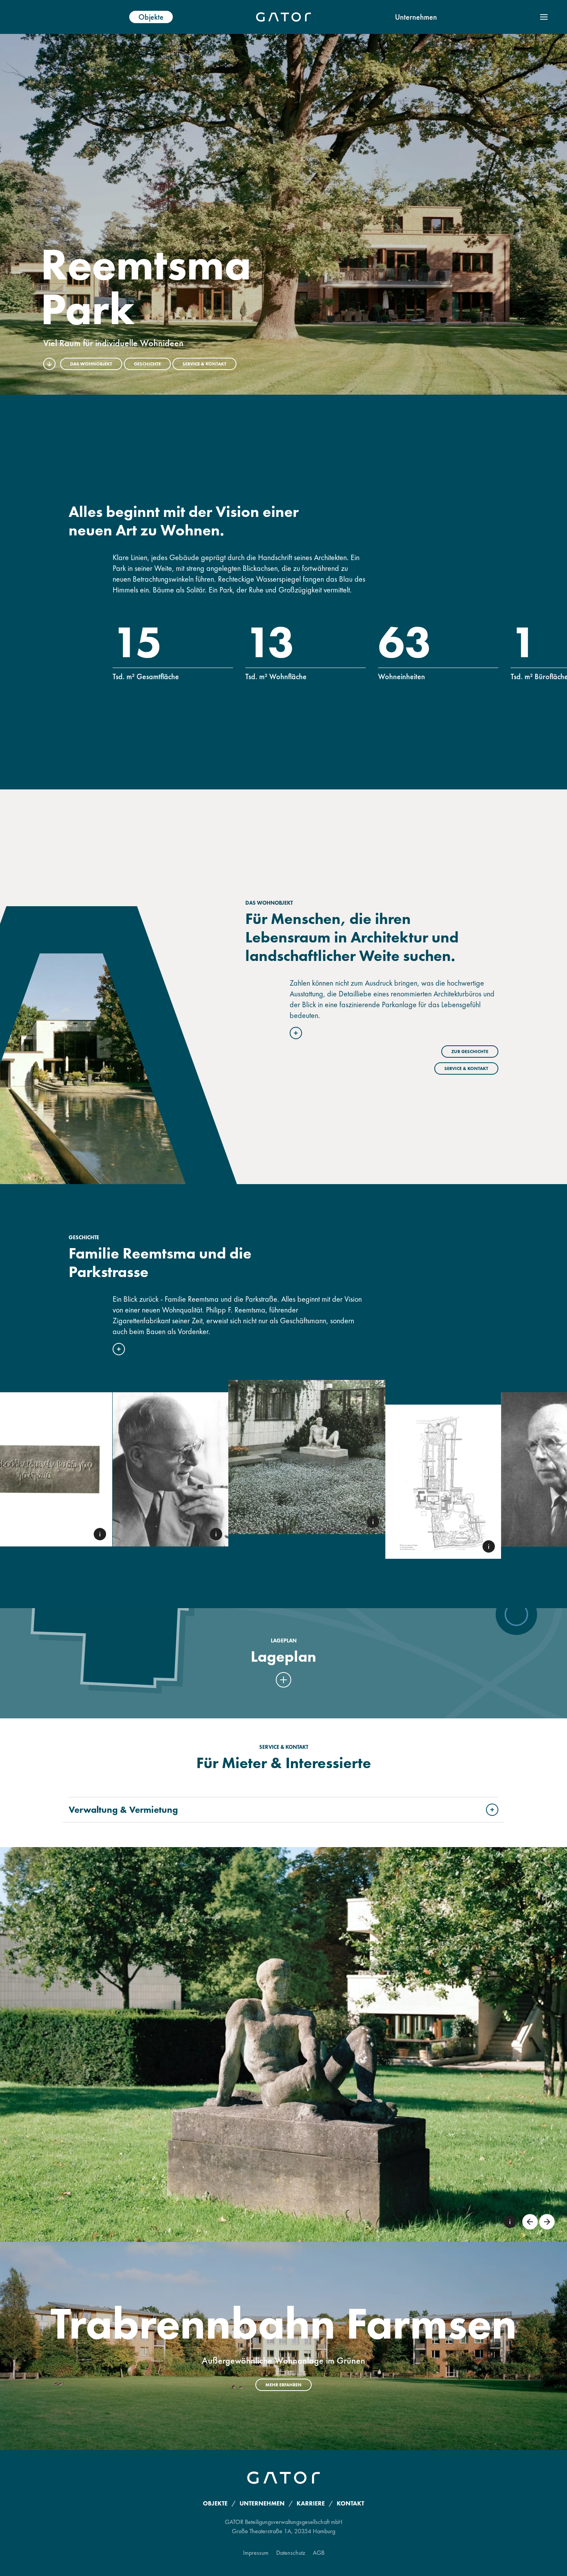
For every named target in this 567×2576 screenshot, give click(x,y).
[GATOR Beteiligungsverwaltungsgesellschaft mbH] (283, 17)
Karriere (311, 2503)
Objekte (151, 17)
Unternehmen (416, 17)
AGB (319, 2553)
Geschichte (147, 364)
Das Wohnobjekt (91, 364)
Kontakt (350, 2503)
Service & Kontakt (204, 364)
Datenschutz (291, 2553)
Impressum (256, 2553)
